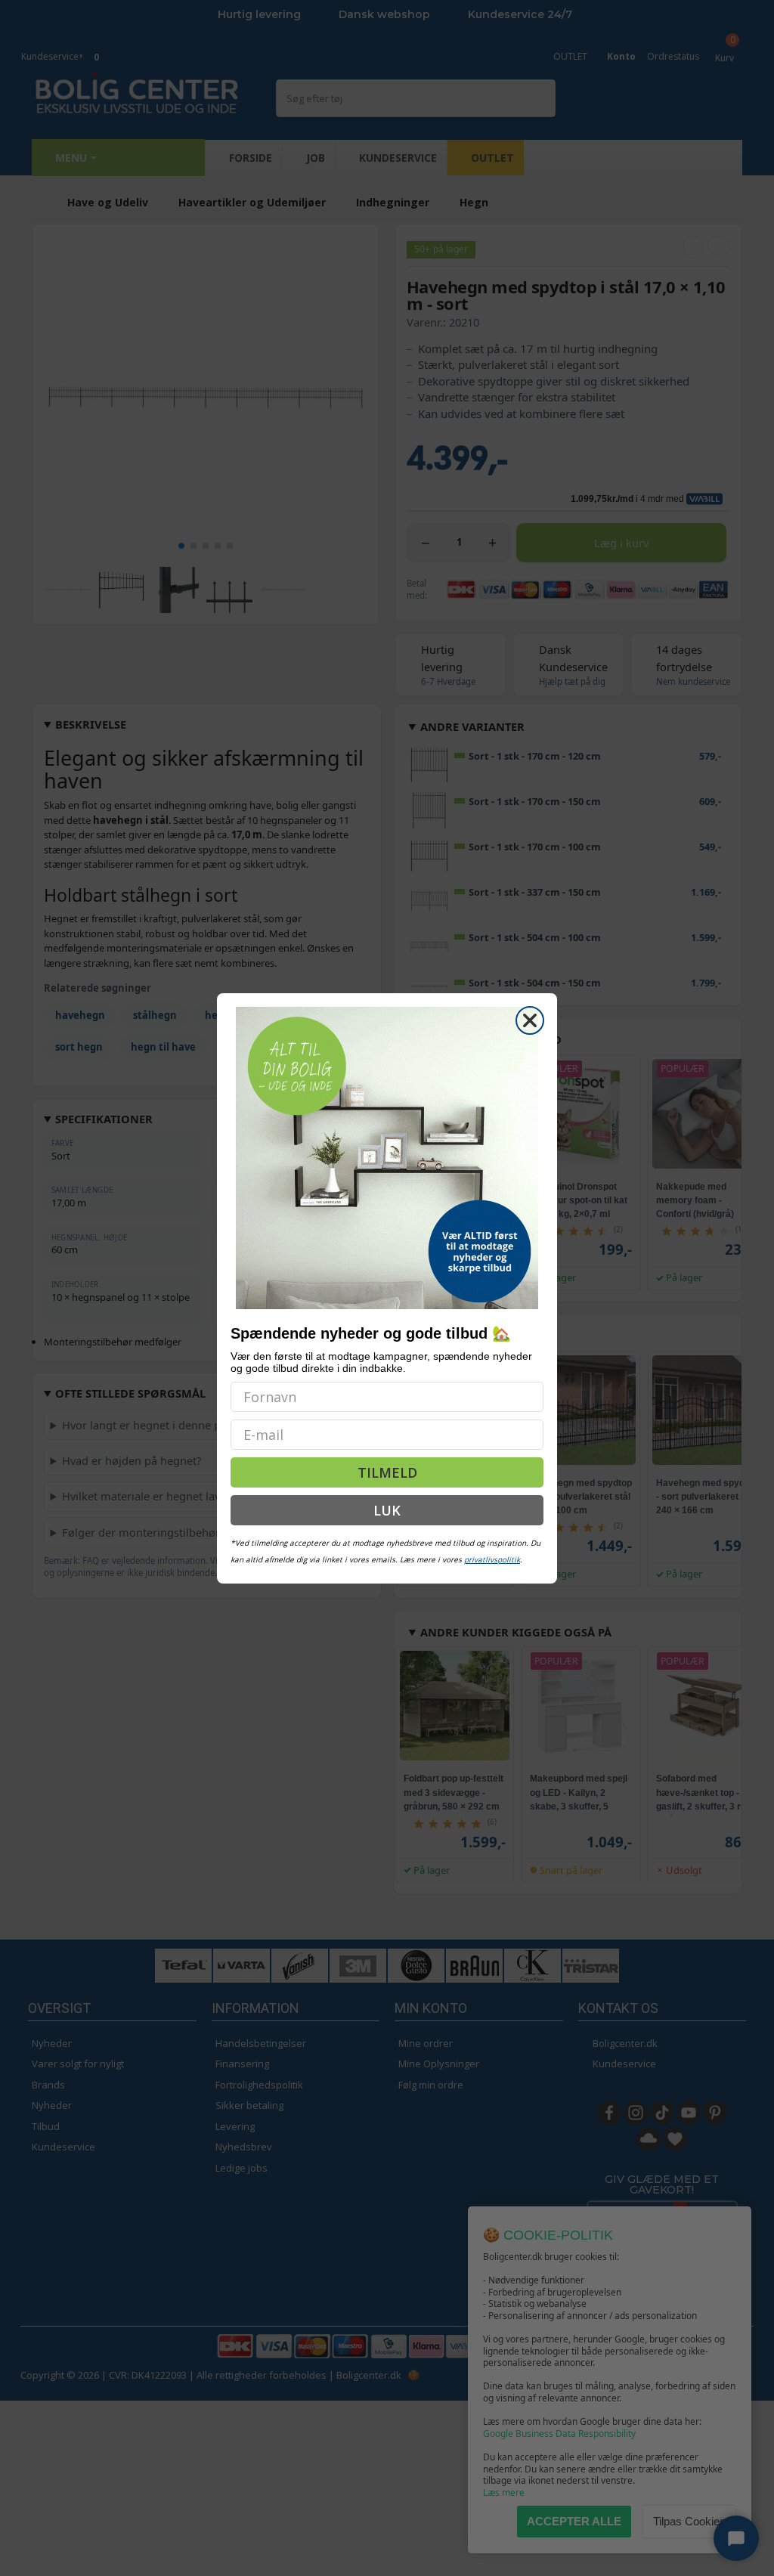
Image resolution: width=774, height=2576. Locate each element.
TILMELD (387, 1472)
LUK (387, 1510)
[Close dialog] (530, 1020)
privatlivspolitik (492, 1559)
